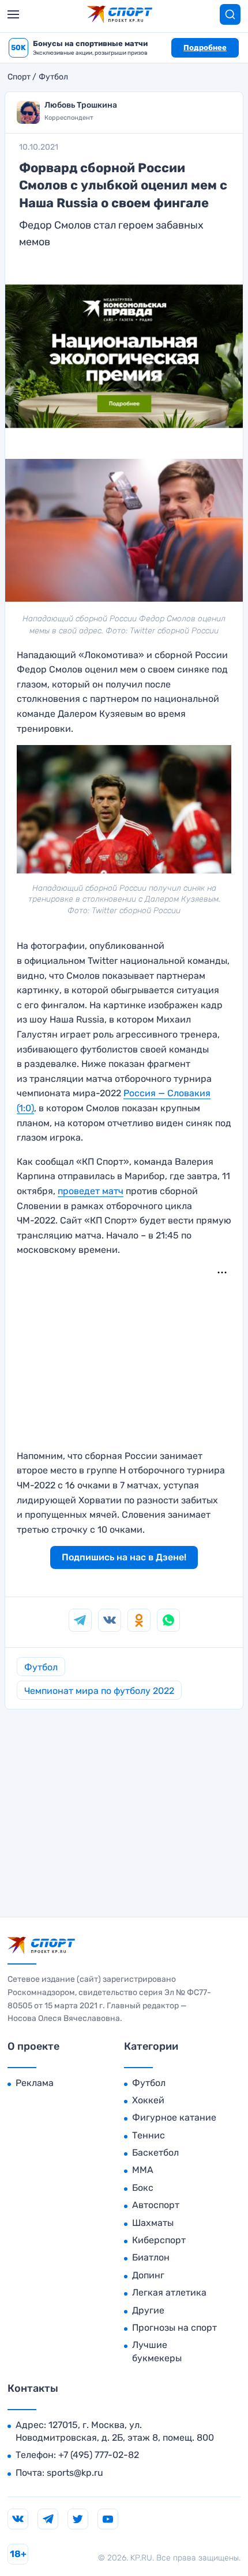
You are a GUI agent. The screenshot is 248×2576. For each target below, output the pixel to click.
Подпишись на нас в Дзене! (124, 1557)
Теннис (149, 2135)
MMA (143, 2170)
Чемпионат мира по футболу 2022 (99, 1691)
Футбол (53, 77)
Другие (148, 2310)
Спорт (19, 77)
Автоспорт (156, 2205)
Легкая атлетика (169, 2292)
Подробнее (205, 48)
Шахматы (153, 2223)
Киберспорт (159, 2240)
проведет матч (91, 1191)
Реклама (35, 2083)
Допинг (148, 2275)
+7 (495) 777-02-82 (99, 2455)
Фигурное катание (174, 2117)
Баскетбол (155, 2153)
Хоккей (148, 2100)
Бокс (143, 2188)
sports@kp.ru (75, 2473)
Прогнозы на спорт (174, 2328)
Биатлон (151, 2257)
